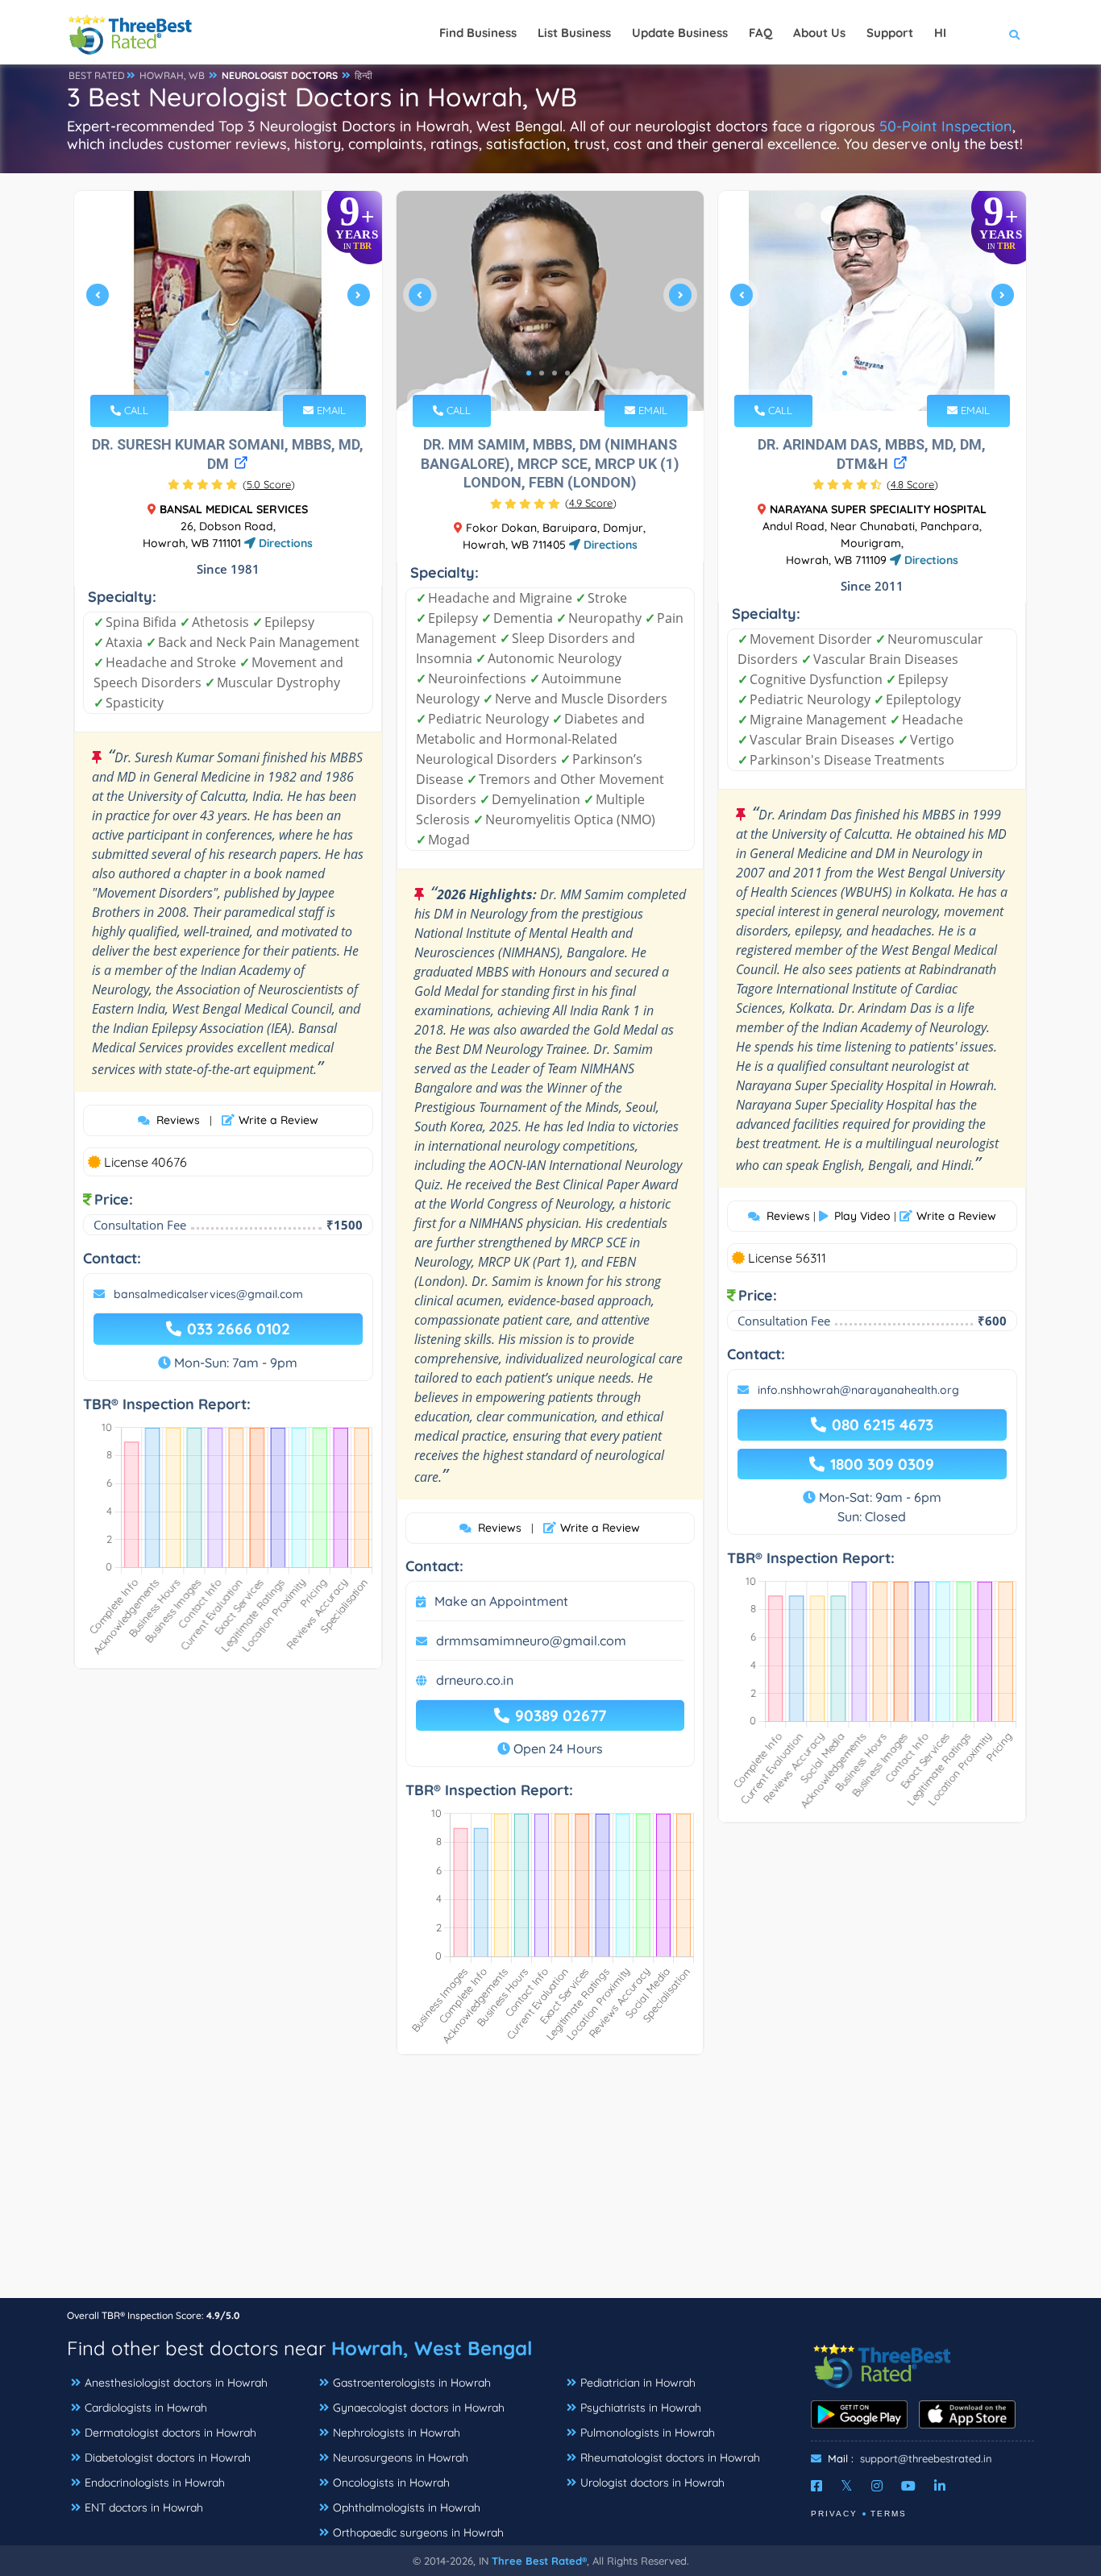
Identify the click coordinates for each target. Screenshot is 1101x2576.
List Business (574, 33)
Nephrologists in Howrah (397, 2433)
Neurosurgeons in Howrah (401, 2458)
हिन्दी (364, 75)
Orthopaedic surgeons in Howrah (418, 2532)
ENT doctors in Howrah (144, 2508)
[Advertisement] (550, 2184)
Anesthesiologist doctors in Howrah (176, 2383)
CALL (135, 410)
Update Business (680, 33)
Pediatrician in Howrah (638, 2383)
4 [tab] (246, 373)
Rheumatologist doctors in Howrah (670, 2458)
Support (890, 33)
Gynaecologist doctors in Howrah (419, 2408)
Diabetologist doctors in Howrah (168, 2458)
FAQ (760, 33)
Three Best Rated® (539, 2561)
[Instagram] (877, 2486)
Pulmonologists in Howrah (648, 2433)
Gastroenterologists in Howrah (412, 2383)
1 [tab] (207, 373)
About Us (819, 33)
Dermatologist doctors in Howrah (170, 2433)
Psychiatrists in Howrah (641, 2408)
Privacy (834, 2514)
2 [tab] (220, 373)
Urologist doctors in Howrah (652, 2483)
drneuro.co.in (475, 1680)
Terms (889, 2514)
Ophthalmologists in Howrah (407, 2508)
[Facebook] (816, 2486)
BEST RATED (97, 75)
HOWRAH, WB (172, 75)
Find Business (478, 33)
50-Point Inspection (946, 126)
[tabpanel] (228, 301)
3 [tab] (233, 373)
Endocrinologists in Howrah (155, 2483)
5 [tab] (896, 373)
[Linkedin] (940, 2486)
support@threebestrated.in (926, 2458)
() (269, 484)
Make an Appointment (501, 1601)
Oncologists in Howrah (391, 2483)
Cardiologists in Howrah (146, 2408)
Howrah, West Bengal (432, 2348)
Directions (284, 543)
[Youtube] (908, 2486)
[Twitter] (847, 2486)
